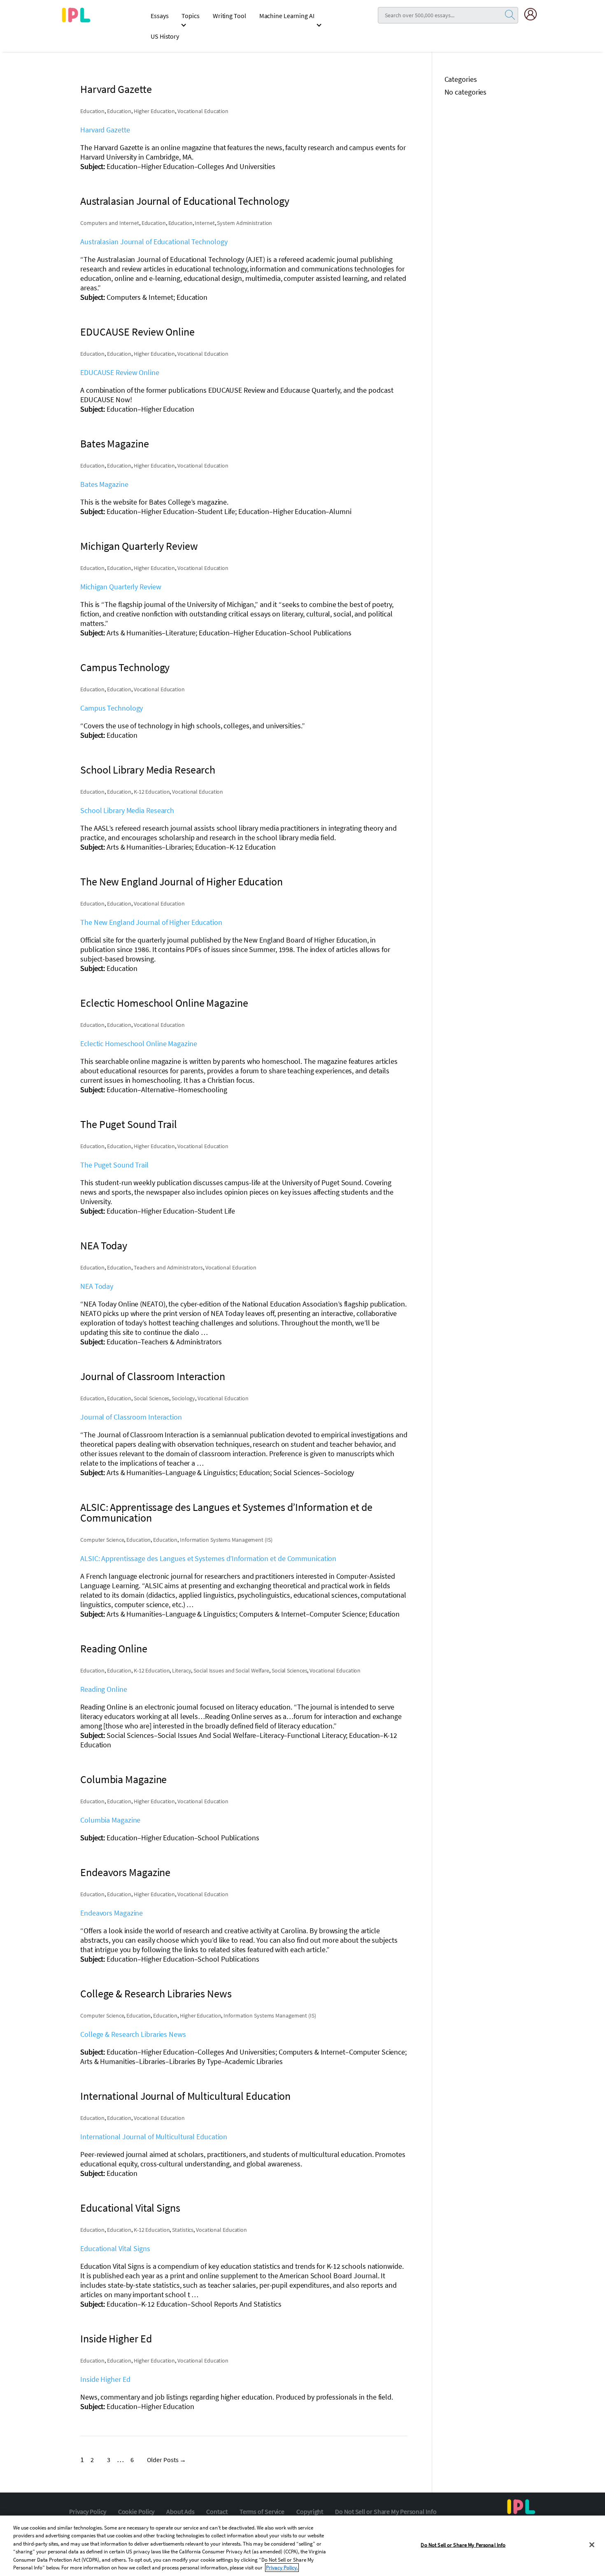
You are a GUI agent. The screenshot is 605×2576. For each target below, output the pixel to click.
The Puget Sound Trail (114, 1165)
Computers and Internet (110, 223)
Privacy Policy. (282, 2568)
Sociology (183, 1398)
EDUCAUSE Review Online (120, 372)
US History (165, 36)
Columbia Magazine (110, 1820)
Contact (217, 2511)
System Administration (244, 223)
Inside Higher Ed (105, 2379)
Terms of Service (262, 2511)
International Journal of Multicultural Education (154, 2137)
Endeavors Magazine (112, 1913)
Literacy (181, 1670)
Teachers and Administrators (168, 1267)
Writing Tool (229, 16)
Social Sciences (152, 1398)
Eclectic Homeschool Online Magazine (139, 1044)
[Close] (592, 2545)
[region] (302, 2546)
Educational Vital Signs (115, 2248)
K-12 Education (152, 792)
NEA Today (97, 1286)
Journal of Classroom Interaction (131, 1417)
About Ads (180, 2511)
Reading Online (104, 1689)
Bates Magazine (104, 484)
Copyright (310, 2511)
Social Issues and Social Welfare (231, 1670)
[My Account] (534, 14)
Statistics (183, 2230)
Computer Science (102, 1540)
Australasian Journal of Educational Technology (154, 242)
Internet (205, 223)
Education (92, 111)
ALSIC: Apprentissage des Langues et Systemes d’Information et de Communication (208, 1558)
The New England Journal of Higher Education (151, 922)
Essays (159, 16)
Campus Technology (112, 708)
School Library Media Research (127, 810)
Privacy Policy (88, 2511)
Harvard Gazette (105, 130)
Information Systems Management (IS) (226, 1540)
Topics (190, 16)
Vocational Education (203, 111)
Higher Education (154, 111)
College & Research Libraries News (133, 2034)
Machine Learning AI (287, 16)
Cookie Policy (136, 2511)
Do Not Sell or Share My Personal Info (386, 2511)
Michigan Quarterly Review (121, 587)
